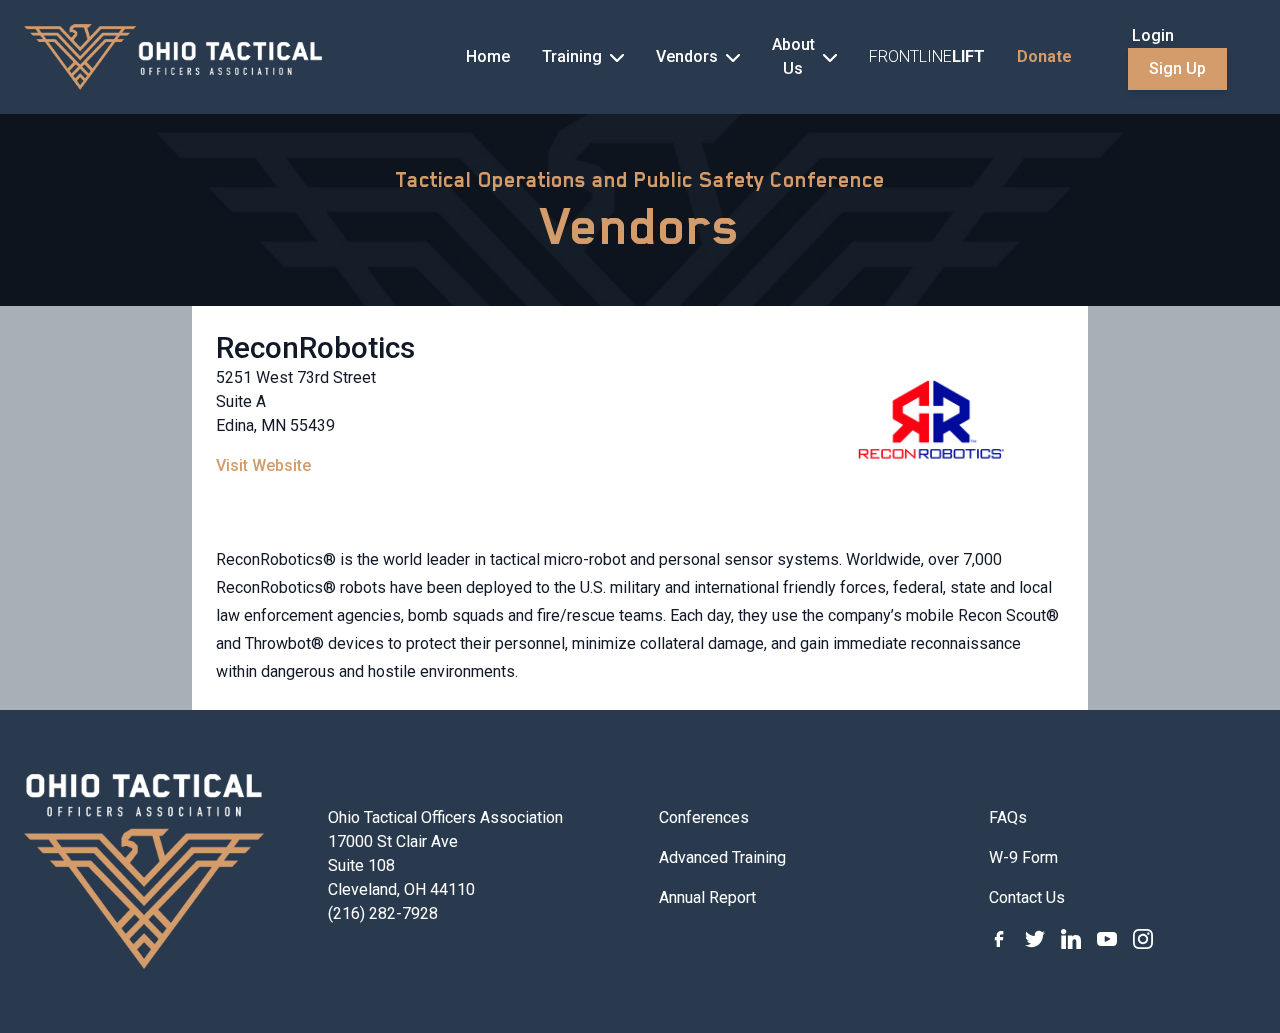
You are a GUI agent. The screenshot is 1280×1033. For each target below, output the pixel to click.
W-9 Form (1023, 857)
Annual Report (707, 897)
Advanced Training (722, 857)
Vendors (640, 226)
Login (1153, 35)
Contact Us (1027, 897)
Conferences (704, 817)
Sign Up (1177, 68)
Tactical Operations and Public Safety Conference (640, 180)
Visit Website (263, 465)
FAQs (1008, 817)
